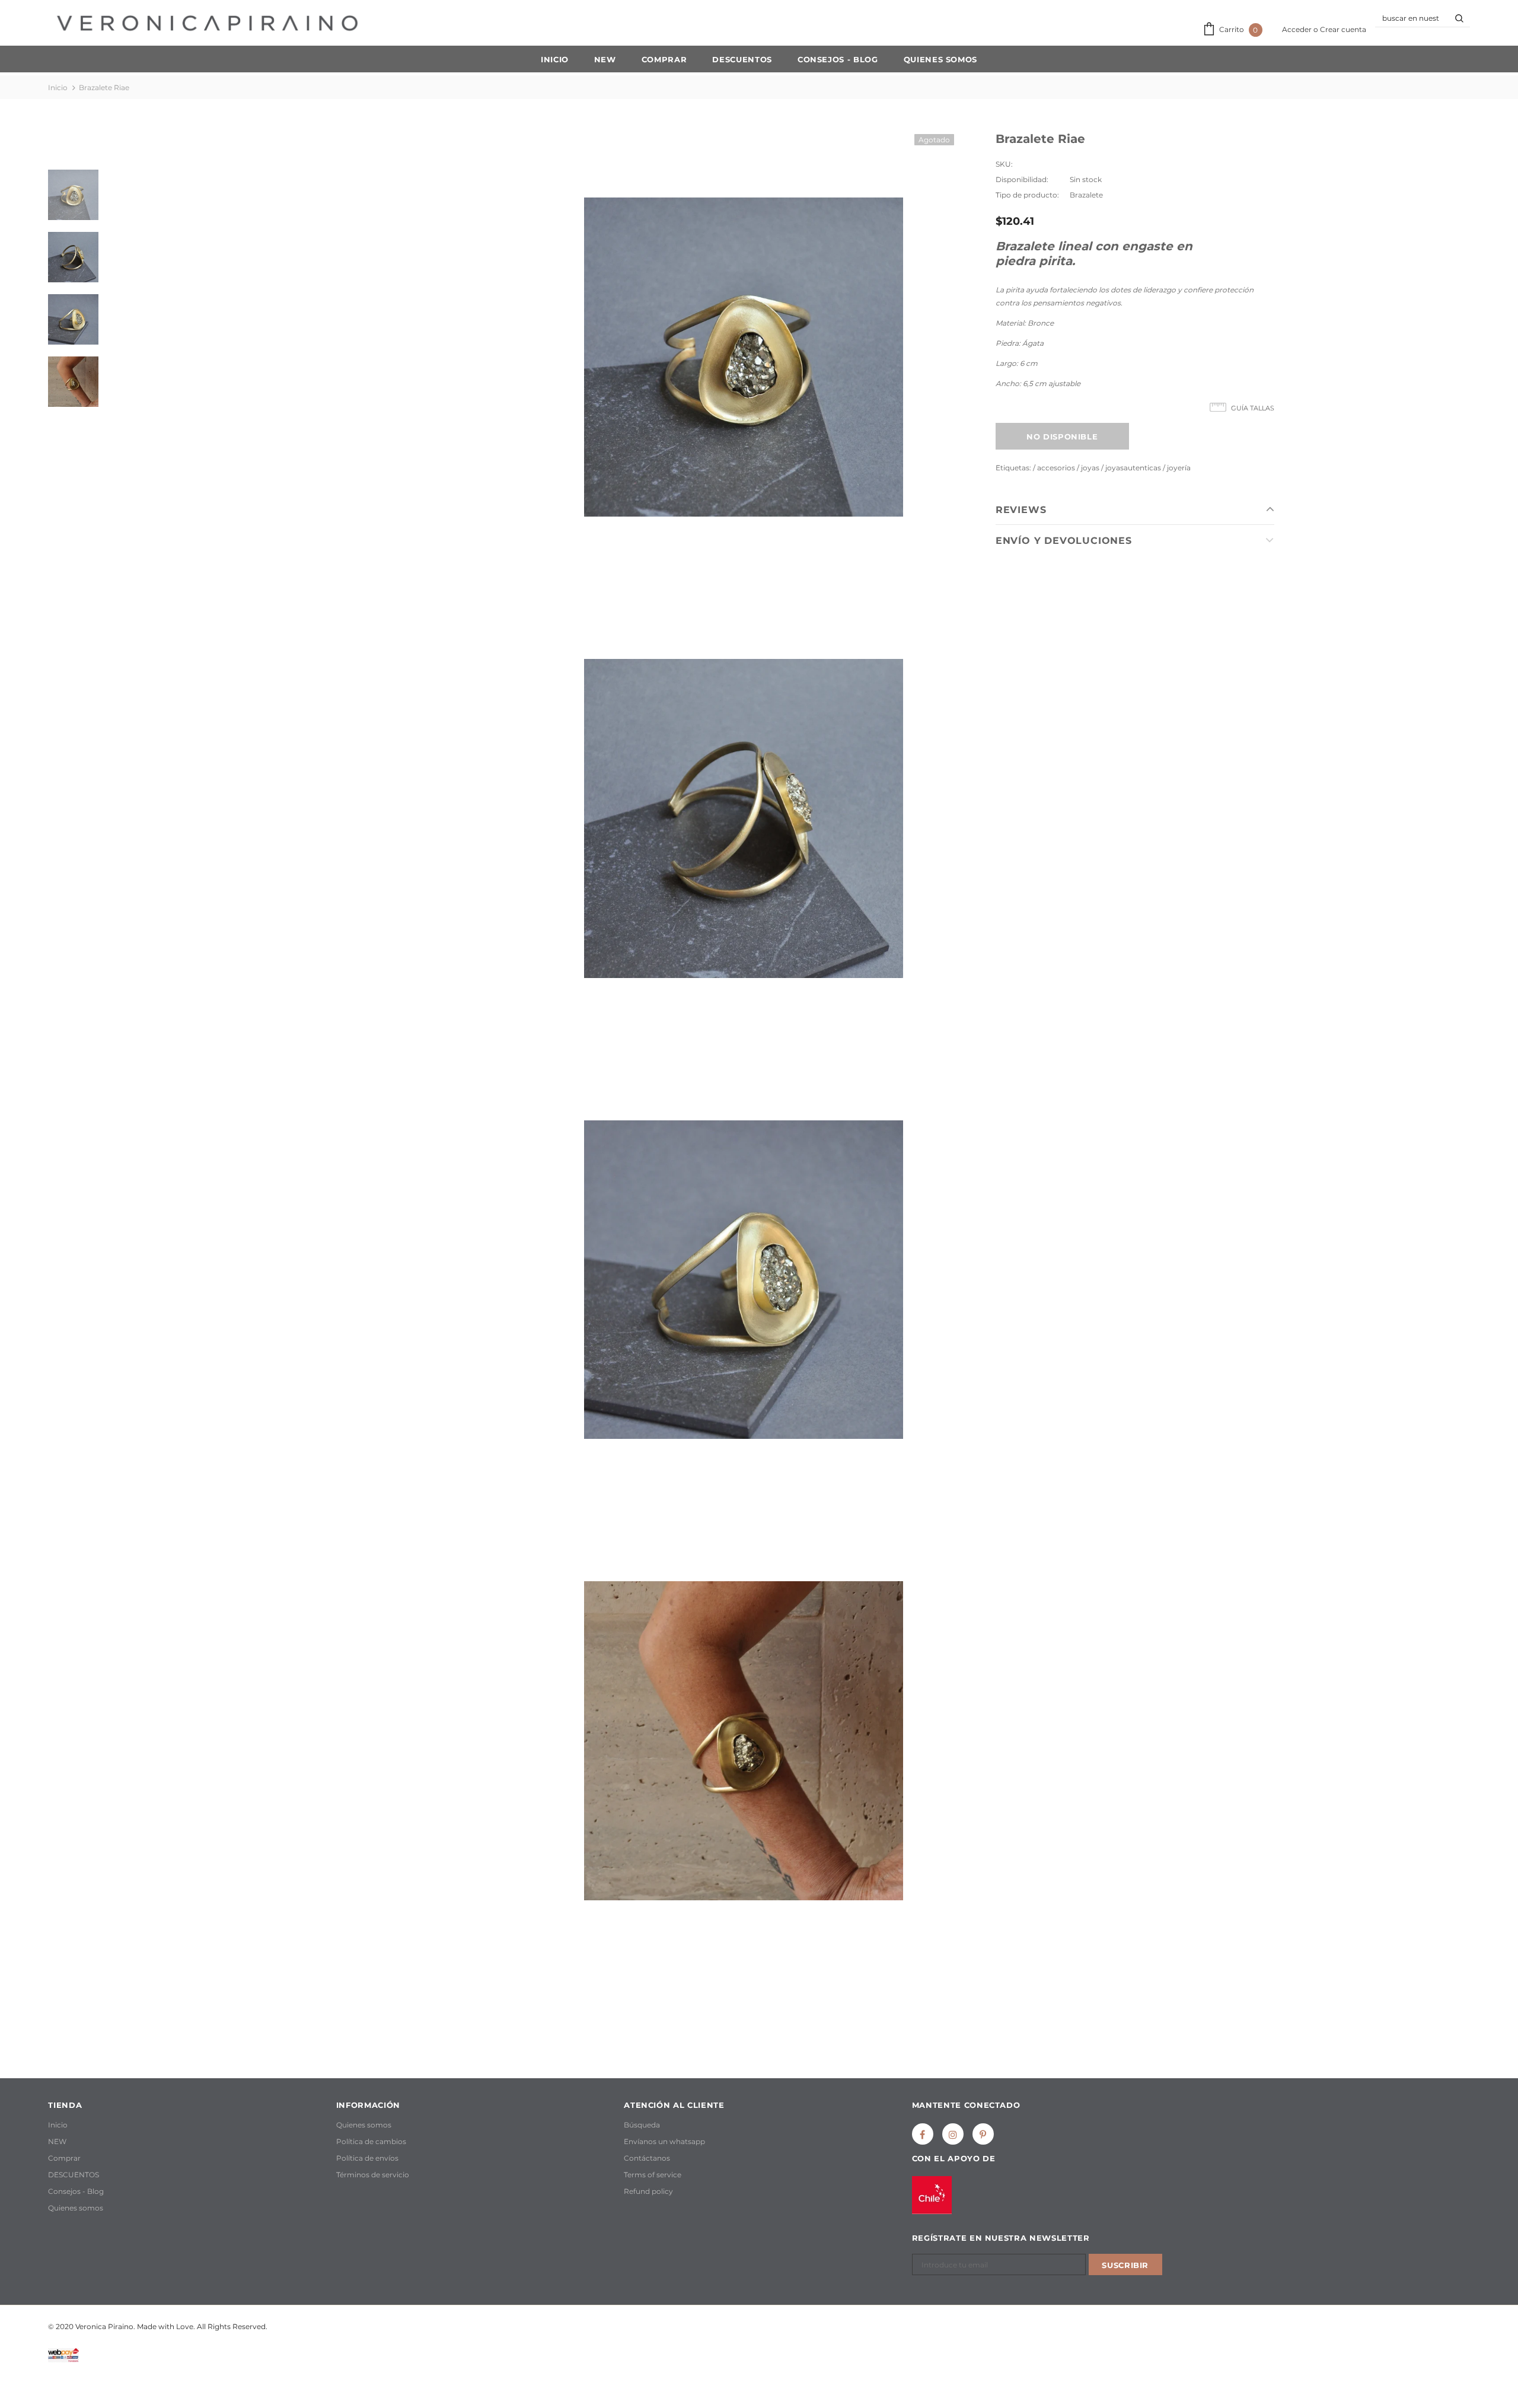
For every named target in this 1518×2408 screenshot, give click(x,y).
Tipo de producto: (1027, 195)
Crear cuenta (1343, 29)
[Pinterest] (983, 2134)
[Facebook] (923, 2134)
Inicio (58, 87)
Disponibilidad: (1022, 179)
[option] (744, 357)
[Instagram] (953, 2134)
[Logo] (207, 23)
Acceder (1298, 29)
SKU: (1004, 164)
